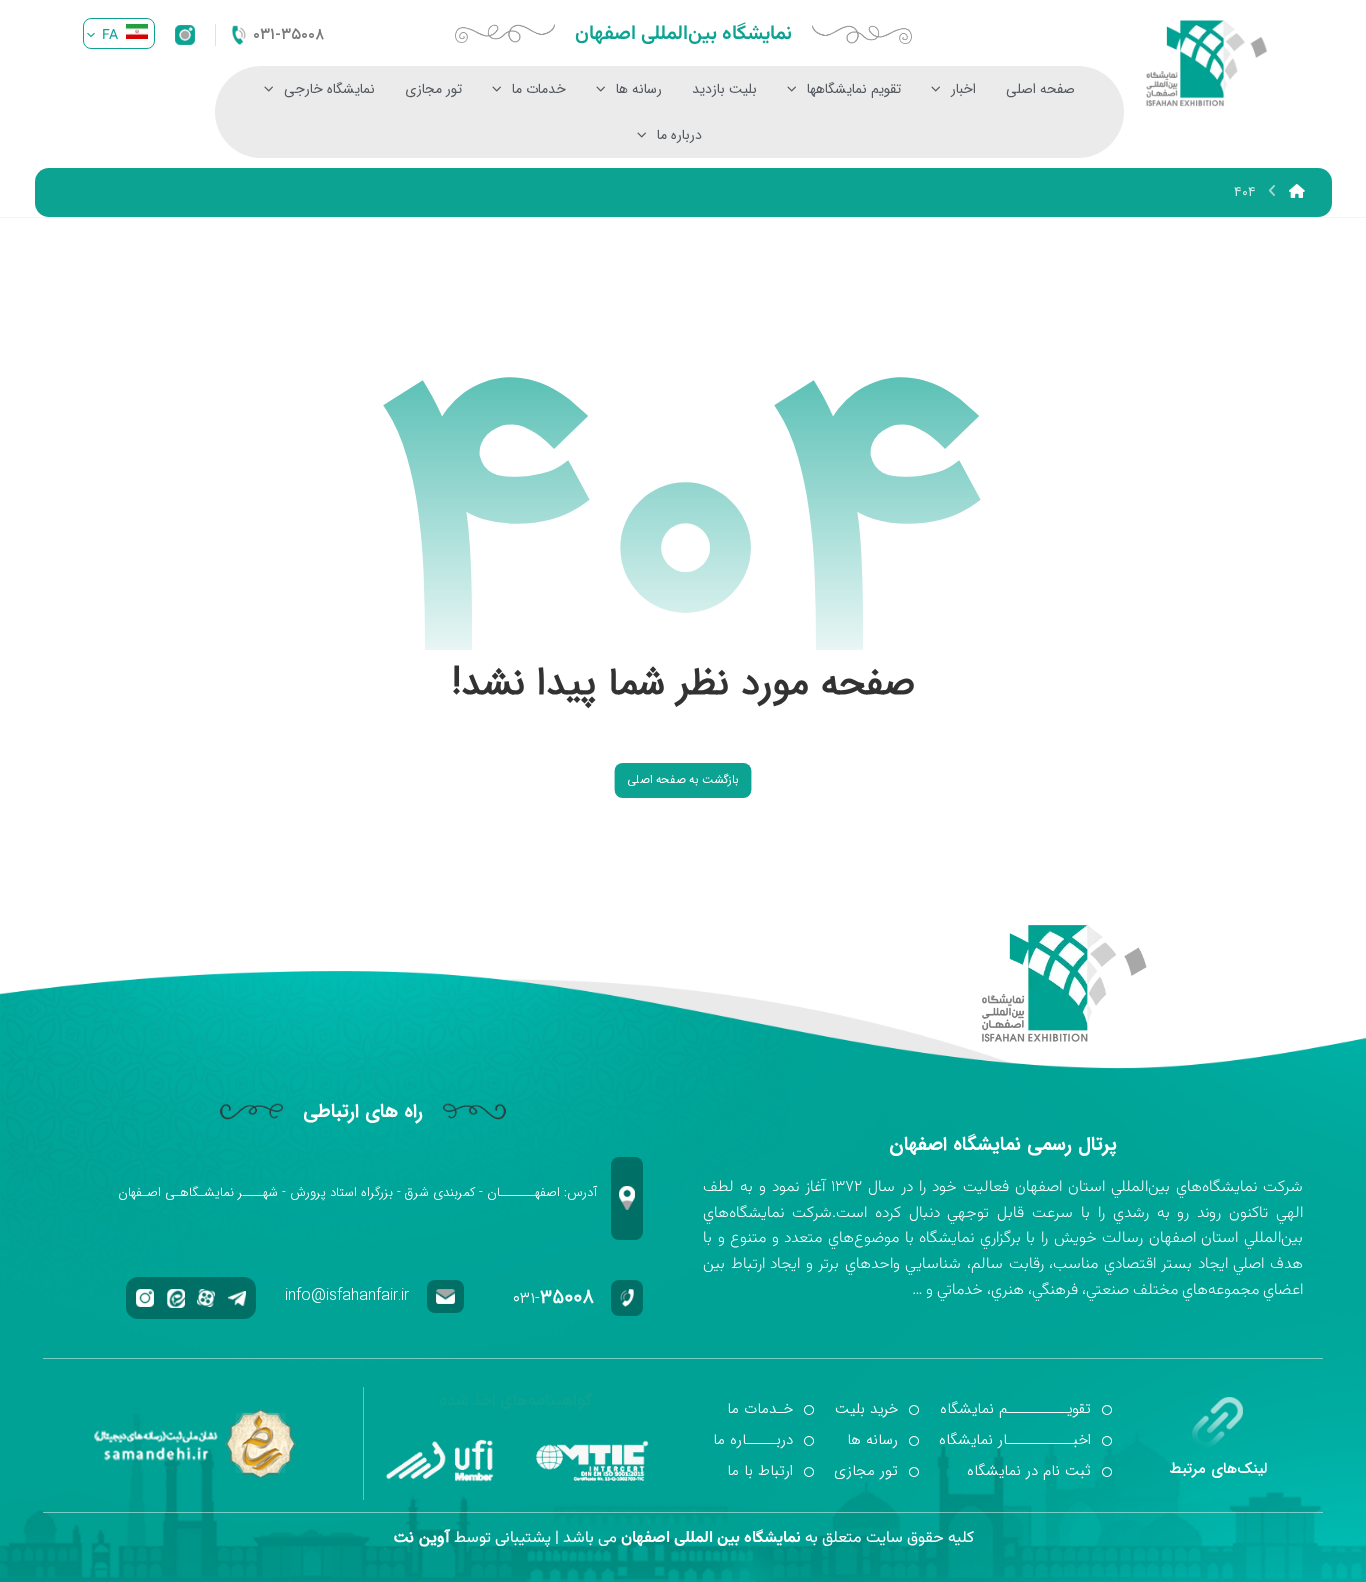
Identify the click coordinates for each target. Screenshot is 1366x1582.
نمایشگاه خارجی (329, 89)
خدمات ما (539, 89)
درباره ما (679, 135)
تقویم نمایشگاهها (854, 89)
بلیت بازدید (724, 89)
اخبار (963, 89)
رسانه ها (639, 89)
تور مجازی (433, 89)
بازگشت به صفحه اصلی (683, 780)
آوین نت (421, 1537)
